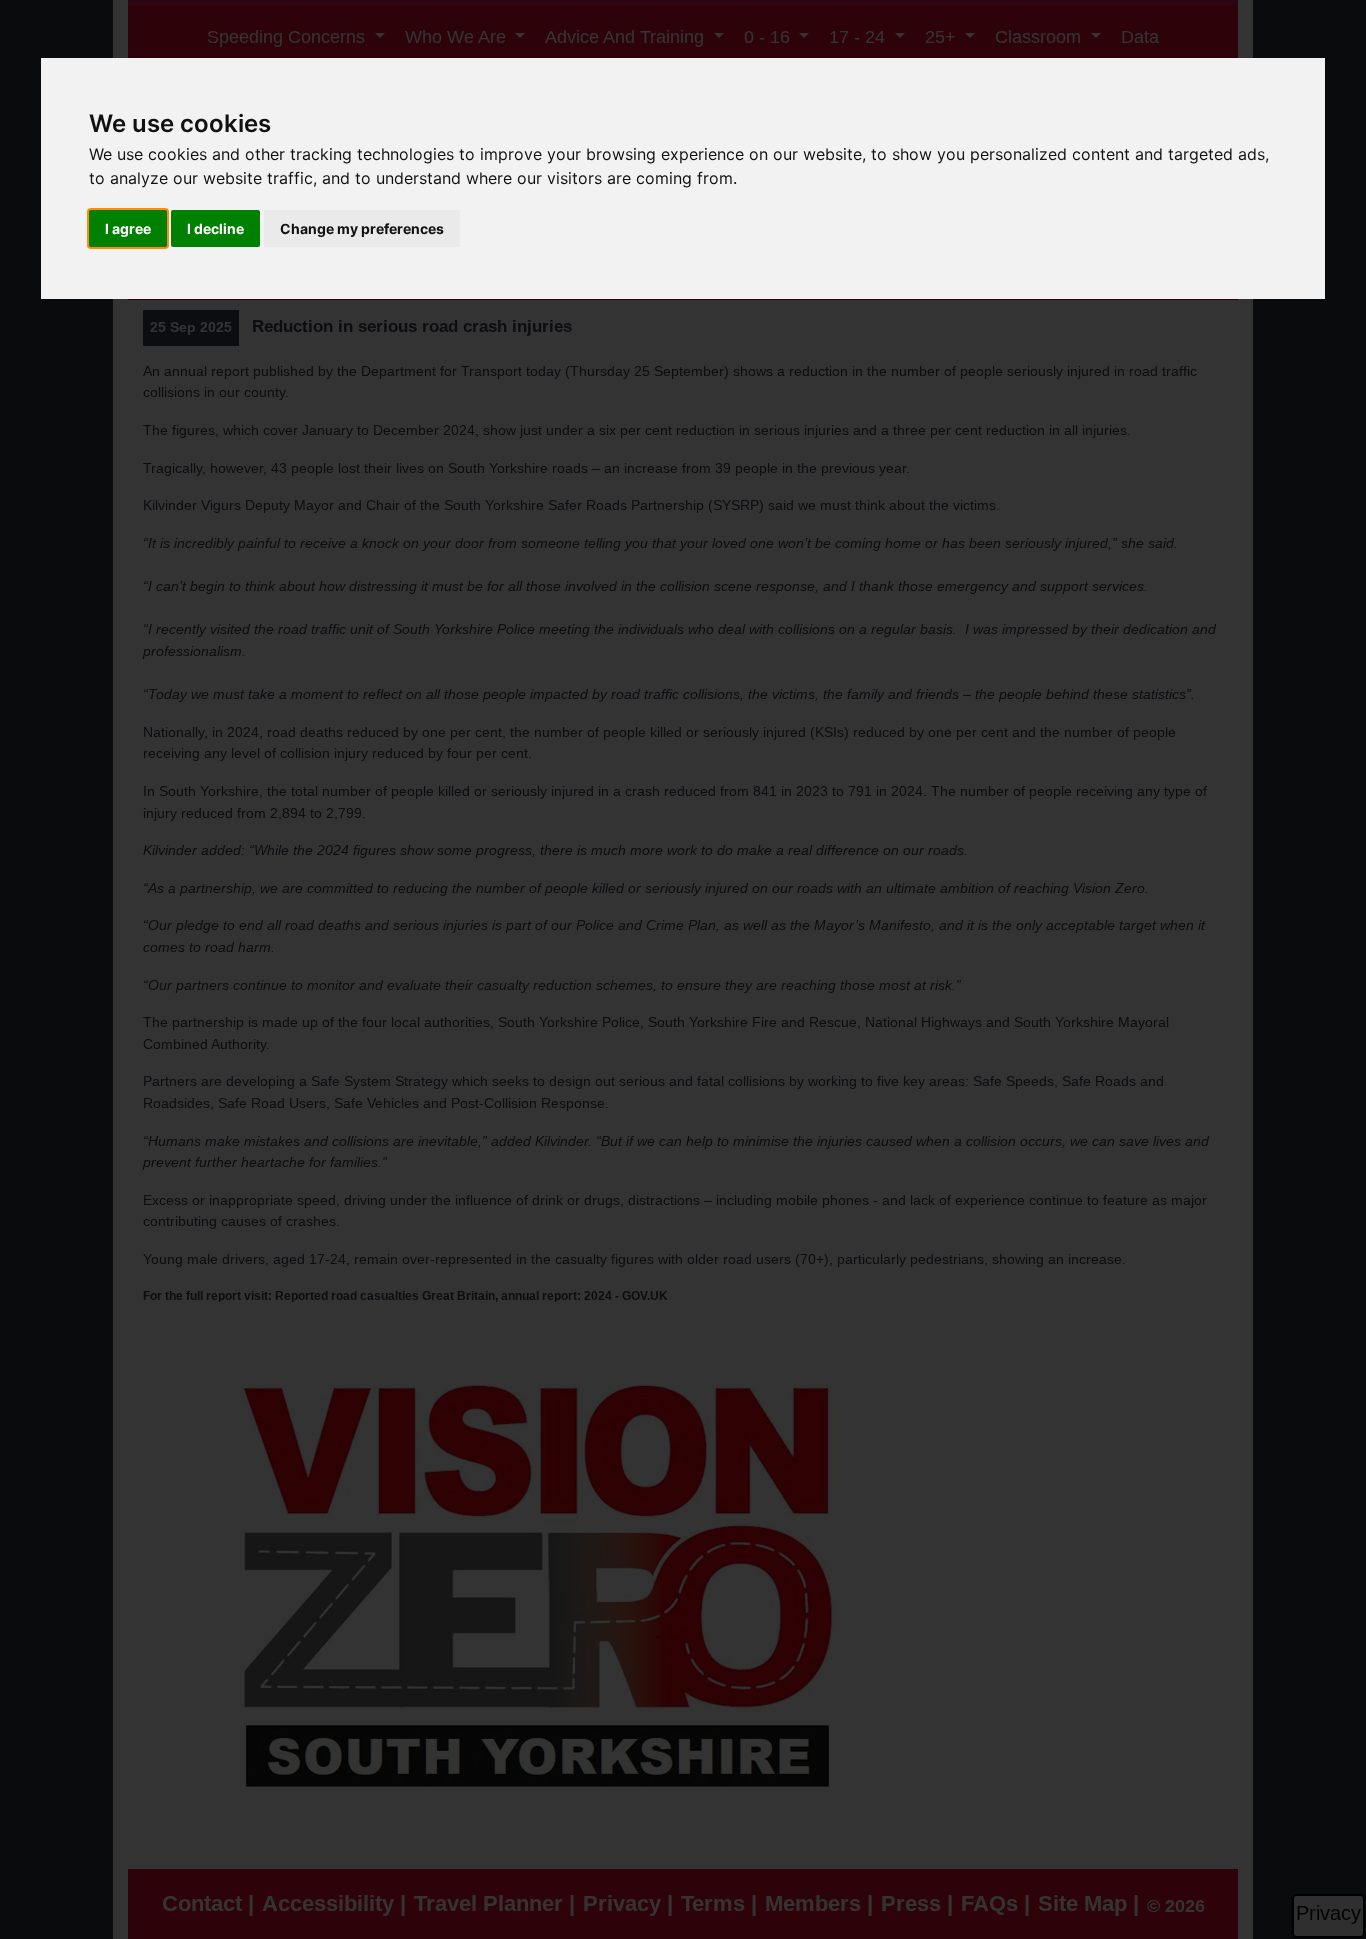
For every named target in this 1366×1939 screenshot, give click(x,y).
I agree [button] (128, 228)
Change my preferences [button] (362, 228)
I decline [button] (215, 228)
